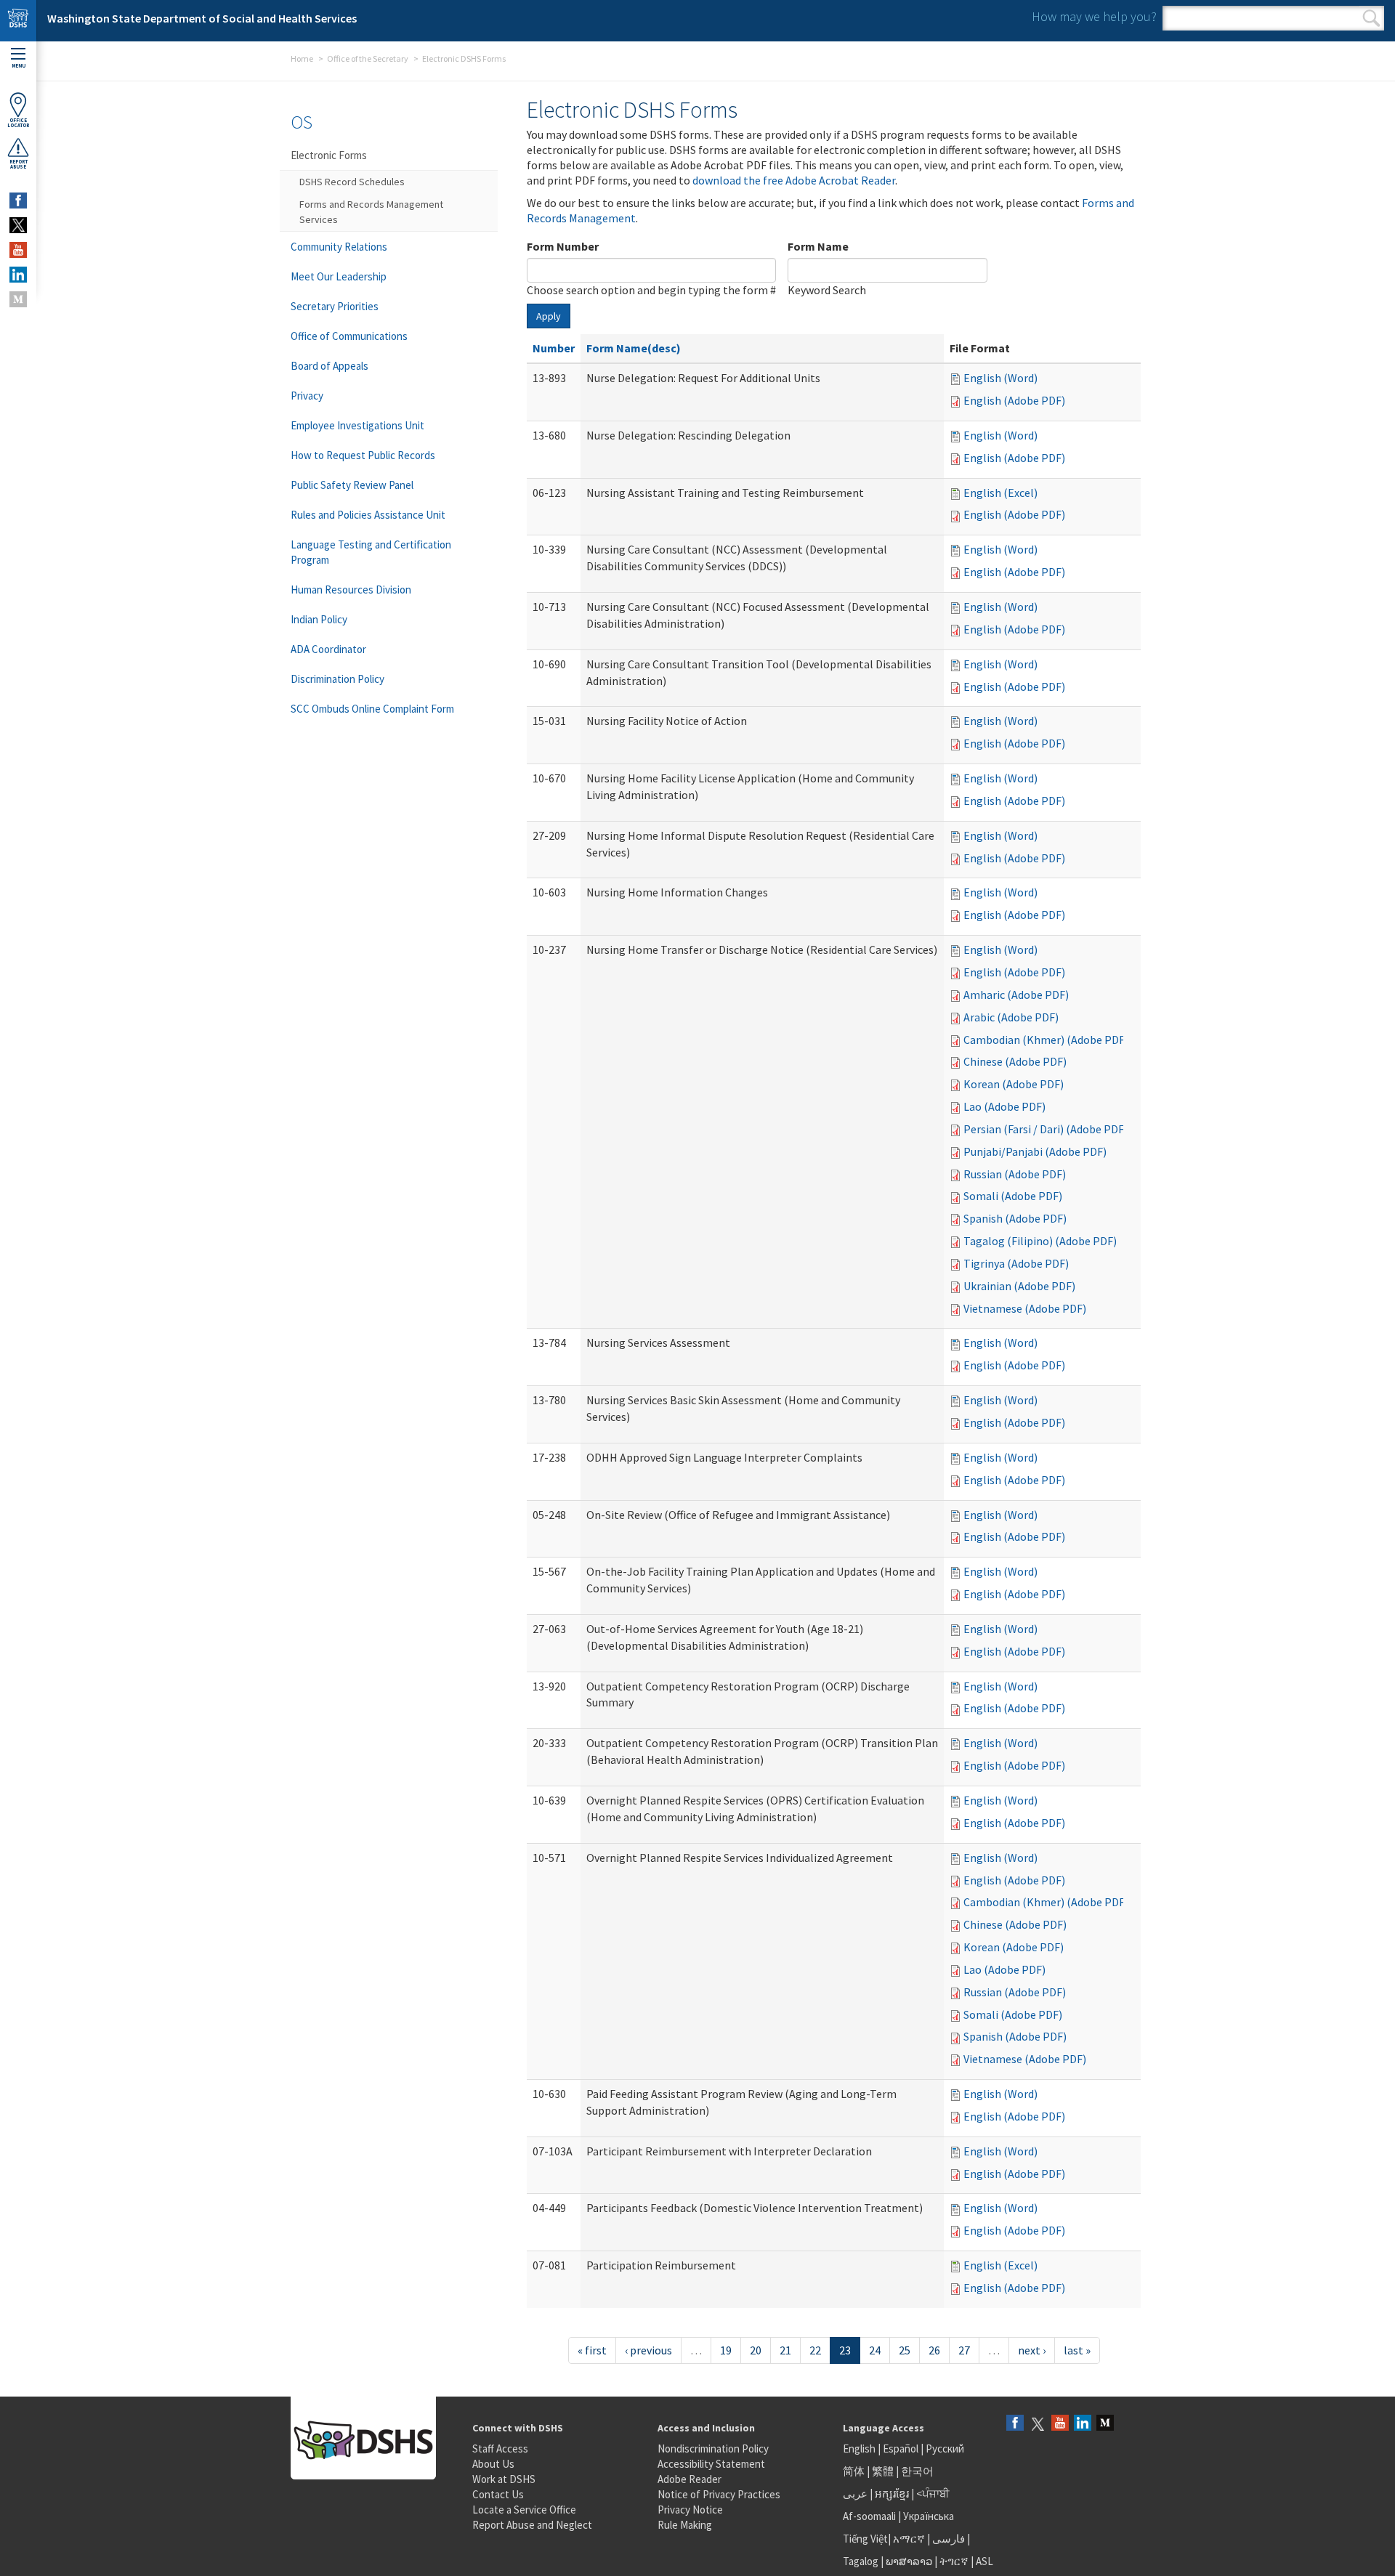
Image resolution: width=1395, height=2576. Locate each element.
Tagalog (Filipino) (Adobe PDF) (1040, 1241)
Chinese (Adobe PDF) (1015, 1061)
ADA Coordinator (328, 649)
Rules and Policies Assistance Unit (368, 515)
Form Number (563, 246)
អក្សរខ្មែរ (892, 2494)
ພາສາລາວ (909, 2561)
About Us (493, 2464)
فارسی (947, 2539)
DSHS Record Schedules (352, 182)
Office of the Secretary (368, 58)
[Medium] (1105, 2424)
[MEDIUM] (18, 299)
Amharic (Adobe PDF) (1016, 995)
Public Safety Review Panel (352, 485)
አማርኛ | (911, 2539)
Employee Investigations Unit (357, 425)
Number (554, 348)
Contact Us (498, 2494)
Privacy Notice (690, 2510)
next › (1032, 2350)
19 (726, 2350)
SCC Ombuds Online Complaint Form (372, 709)
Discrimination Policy (337, 679)
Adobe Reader (690, 2479)
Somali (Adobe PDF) (1013, 1196)
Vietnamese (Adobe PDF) (1025, 1308)
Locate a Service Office (524, 2510)
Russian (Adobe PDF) (1015, 1174)
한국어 (917, 2471)
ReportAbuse (19, 164)
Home (302, 58)
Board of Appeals (329, 366)
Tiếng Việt (865, 2539)
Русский (945, 2449)
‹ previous (648, 2350)
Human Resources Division (351, 590)
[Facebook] (1015, 2424)
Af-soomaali (869, 2516)
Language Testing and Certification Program (371, 552)
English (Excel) (1000, 493)
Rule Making (685, 2525)
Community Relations (339, 247)
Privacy (307, 396)
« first (592, 2350)
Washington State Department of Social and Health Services (202, 18)
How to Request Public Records (363, 455)
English (860, 2449)
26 (934, 2350)
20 (756, 2350)
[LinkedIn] (1083, 2424)
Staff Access (500, 2449)
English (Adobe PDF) (1014, 400)
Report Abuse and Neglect (532, 2525)
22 (815, 2350)
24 (875, 2350)
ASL (984, 2561)
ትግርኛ (954, 2561)
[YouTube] (1060, 2424)
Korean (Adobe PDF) (1014, 1084)
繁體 (884, 2471)
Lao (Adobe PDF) (1004, 1106)
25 (905, 2350)
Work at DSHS (504, 2479)
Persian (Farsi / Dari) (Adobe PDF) (1046, 1129)
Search (1371, 18)
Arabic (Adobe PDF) (1011, 1017)
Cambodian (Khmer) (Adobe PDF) (1046, 1040)
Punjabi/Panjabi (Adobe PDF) (1035, 1151)
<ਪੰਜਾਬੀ (933, 2494)
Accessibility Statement (711, 2464)
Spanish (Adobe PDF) (1015, 1218)
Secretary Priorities (335, 306)
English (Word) (1000, 378)
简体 (854, 2471)
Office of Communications (349, 336)
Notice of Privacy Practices (719, 2494)
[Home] (18, 21)
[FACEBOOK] (18, 201)
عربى (855, 2494)
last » (1077, 2350)
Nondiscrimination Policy (713, 2449)
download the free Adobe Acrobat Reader (794, 180)
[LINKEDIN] (18, 275)
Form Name (818, 246)
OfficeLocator (18, 123)
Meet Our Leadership (339, 276)
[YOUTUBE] (18, 250)
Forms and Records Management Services (371, 212)
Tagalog (861, 2561)
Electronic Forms (329, 155)
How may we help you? (1094, 16)
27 (964, 2350)
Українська (929, 2516)
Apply (549, 316)
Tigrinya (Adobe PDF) (1016, 1263)
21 (785, 2350)
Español (901, 2449)
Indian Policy (319, 619)
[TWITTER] (18, 225)
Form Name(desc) (634, 348)
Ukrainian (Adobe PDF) (1019, 1286)
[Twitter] (1038, 2424)
